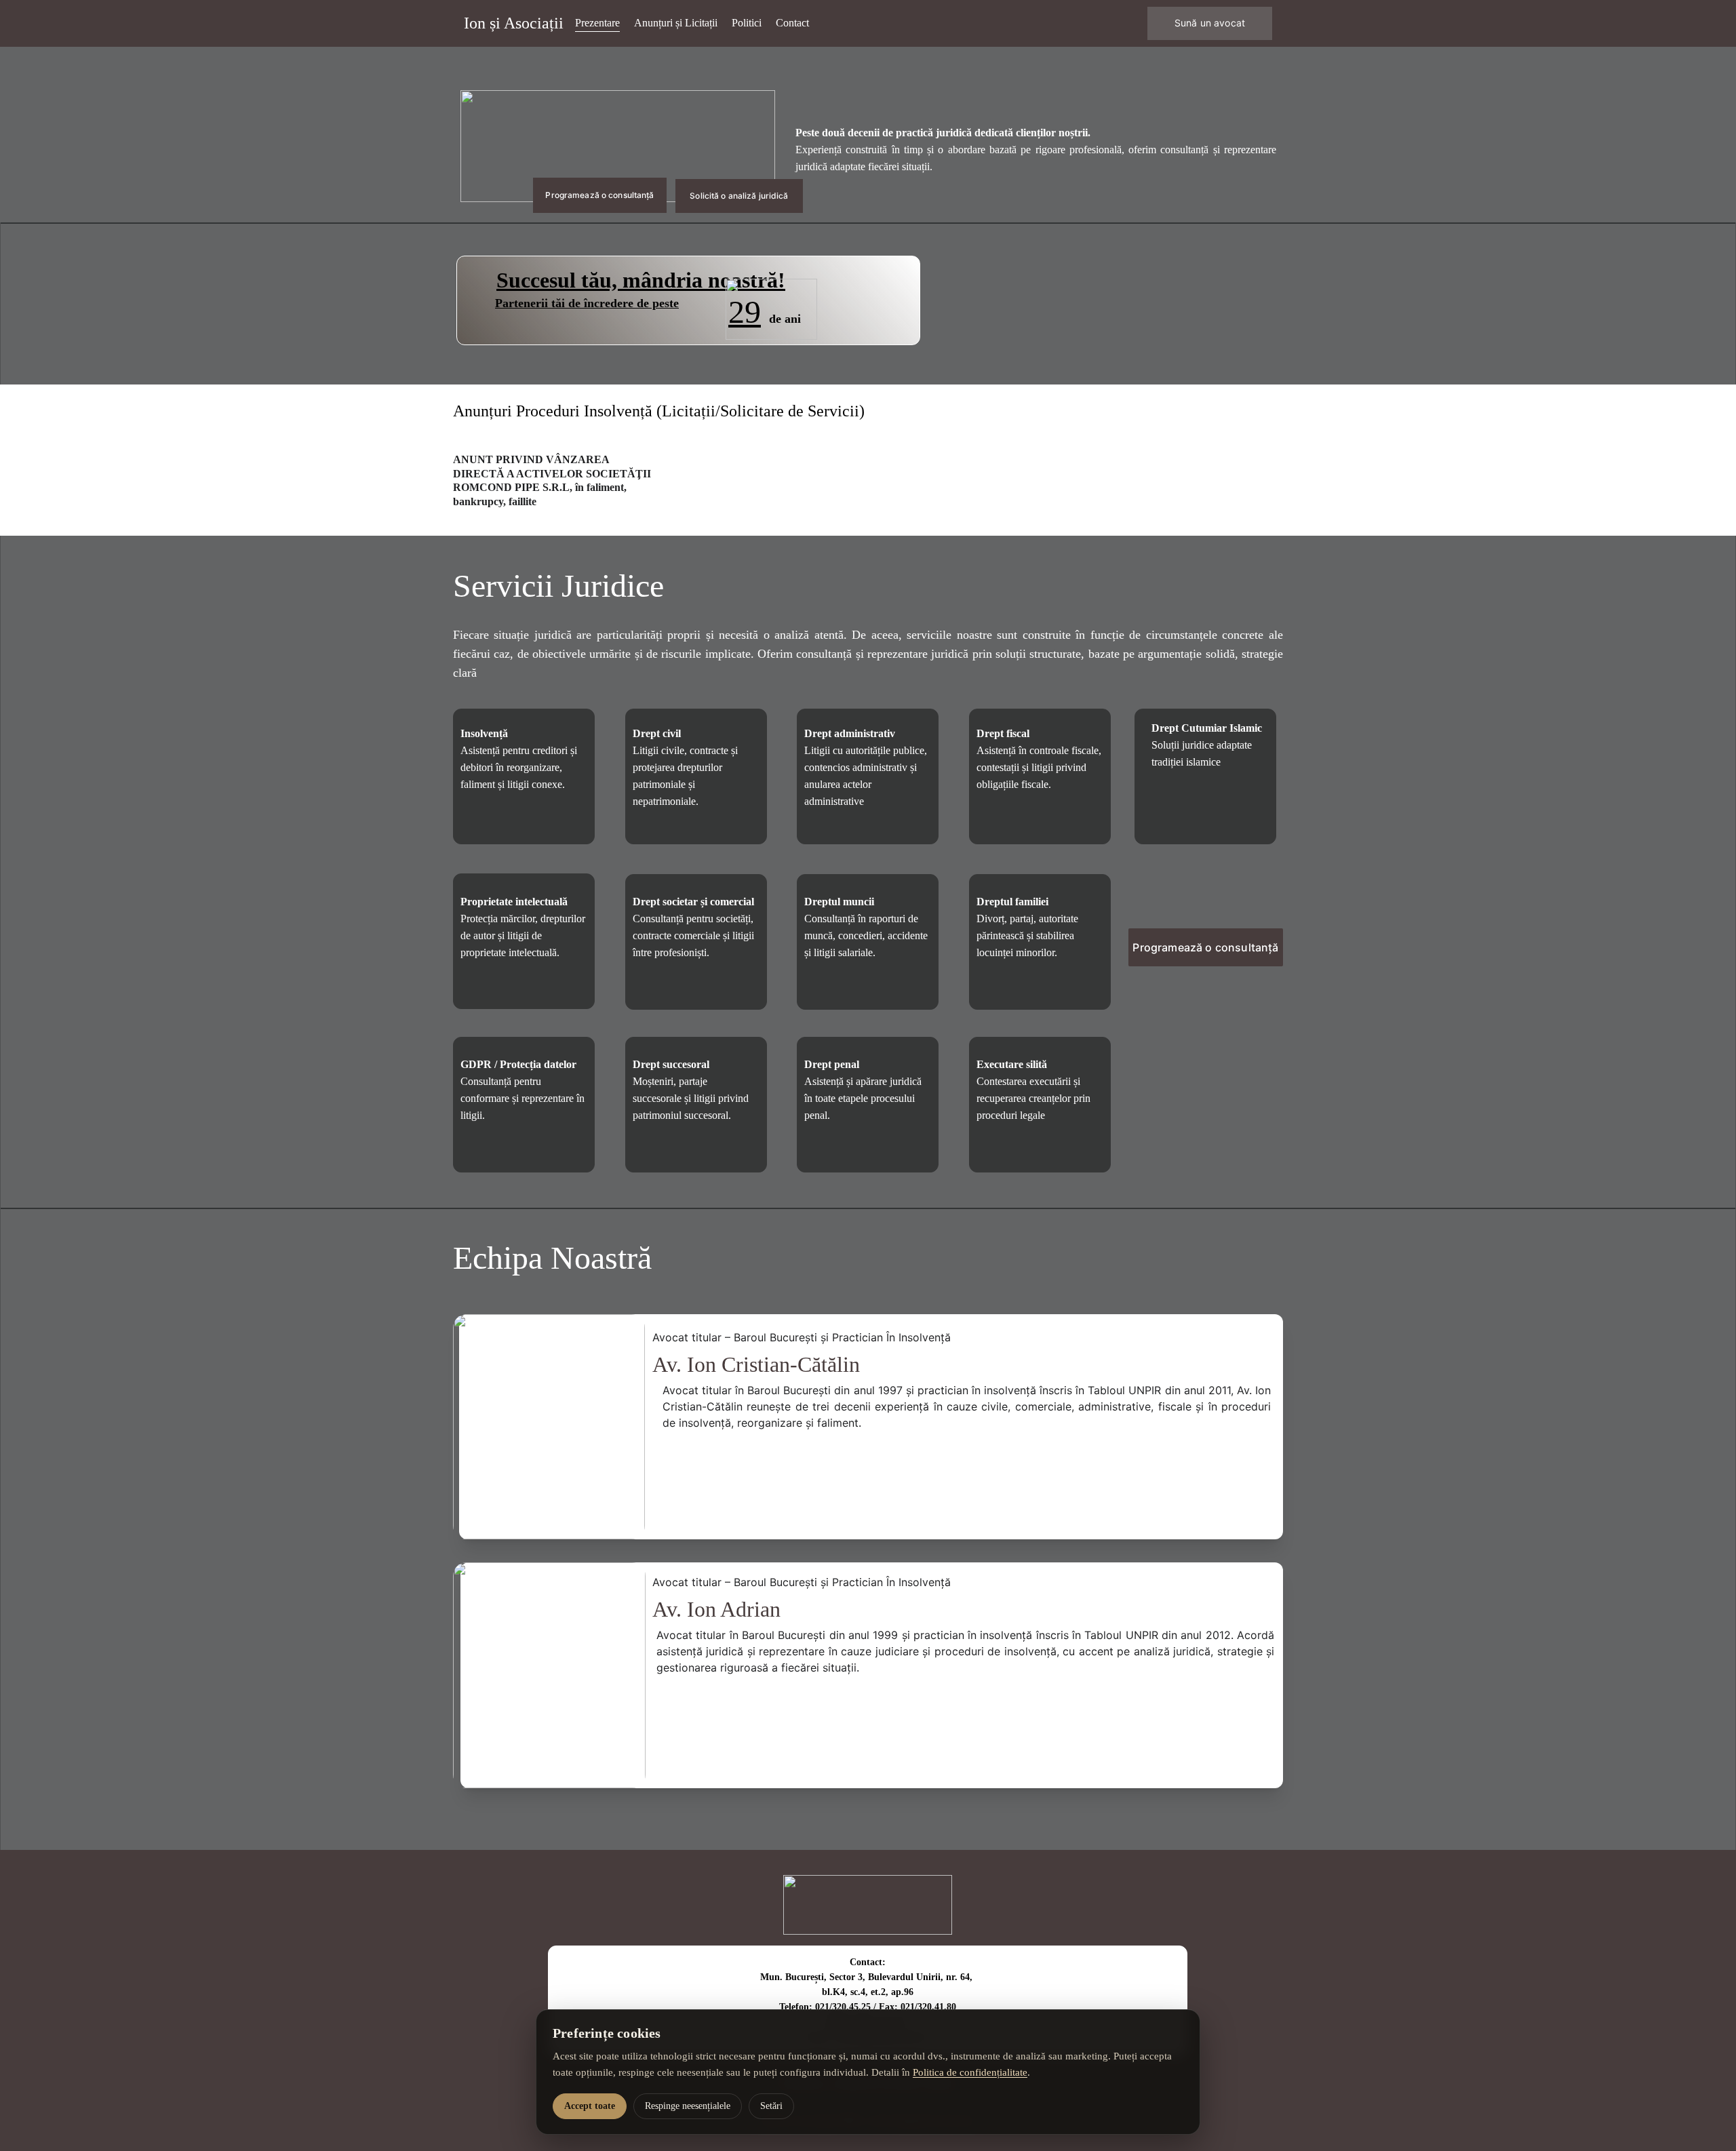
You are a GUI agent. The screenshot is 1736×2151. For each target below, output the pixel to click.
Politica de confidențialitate (970, 2072)
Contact (792, 23)
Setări (771, 2106)
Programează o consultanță (599, 195)
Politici (747, 23)
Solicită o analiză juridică (739, 196)
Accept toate (590, 2106)
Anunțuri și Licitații (676, 23)
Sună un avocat (1210, 23)
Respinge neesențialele (688, 2106)
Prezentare (597, 23)
